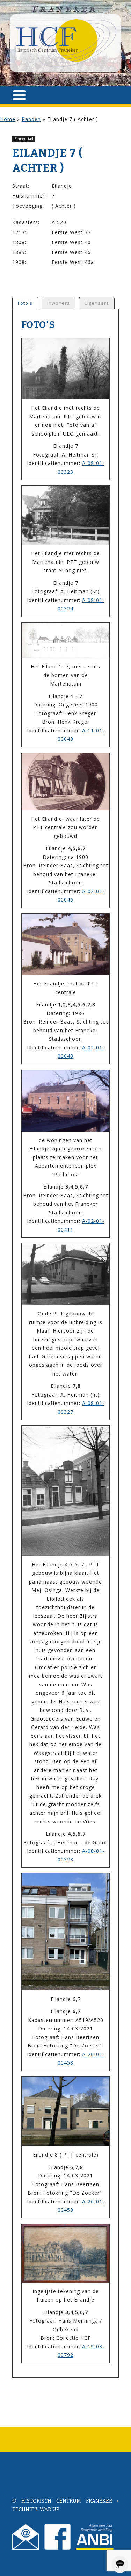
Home (8, 119)
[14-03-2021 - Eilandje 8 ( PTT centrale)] (65, 2112)
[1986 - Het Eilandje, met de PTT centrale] (65, 945)
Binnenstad (24, 139)
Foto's (25, 303)
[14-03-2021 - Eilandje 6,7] (65, 1932)
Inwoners (59, 303)
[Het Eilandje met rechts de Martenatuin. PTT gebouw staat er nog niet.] (65, 515)
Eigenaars (97, 303)
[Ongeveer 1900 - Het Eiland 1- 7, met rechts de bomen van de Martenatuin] (65, 640)
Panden (31, 119)
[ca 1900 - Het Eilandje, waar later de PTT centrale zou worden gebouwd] (65, 782)
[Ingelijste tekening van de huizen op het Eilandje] (65, 2253)
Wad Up (50, 2509)
